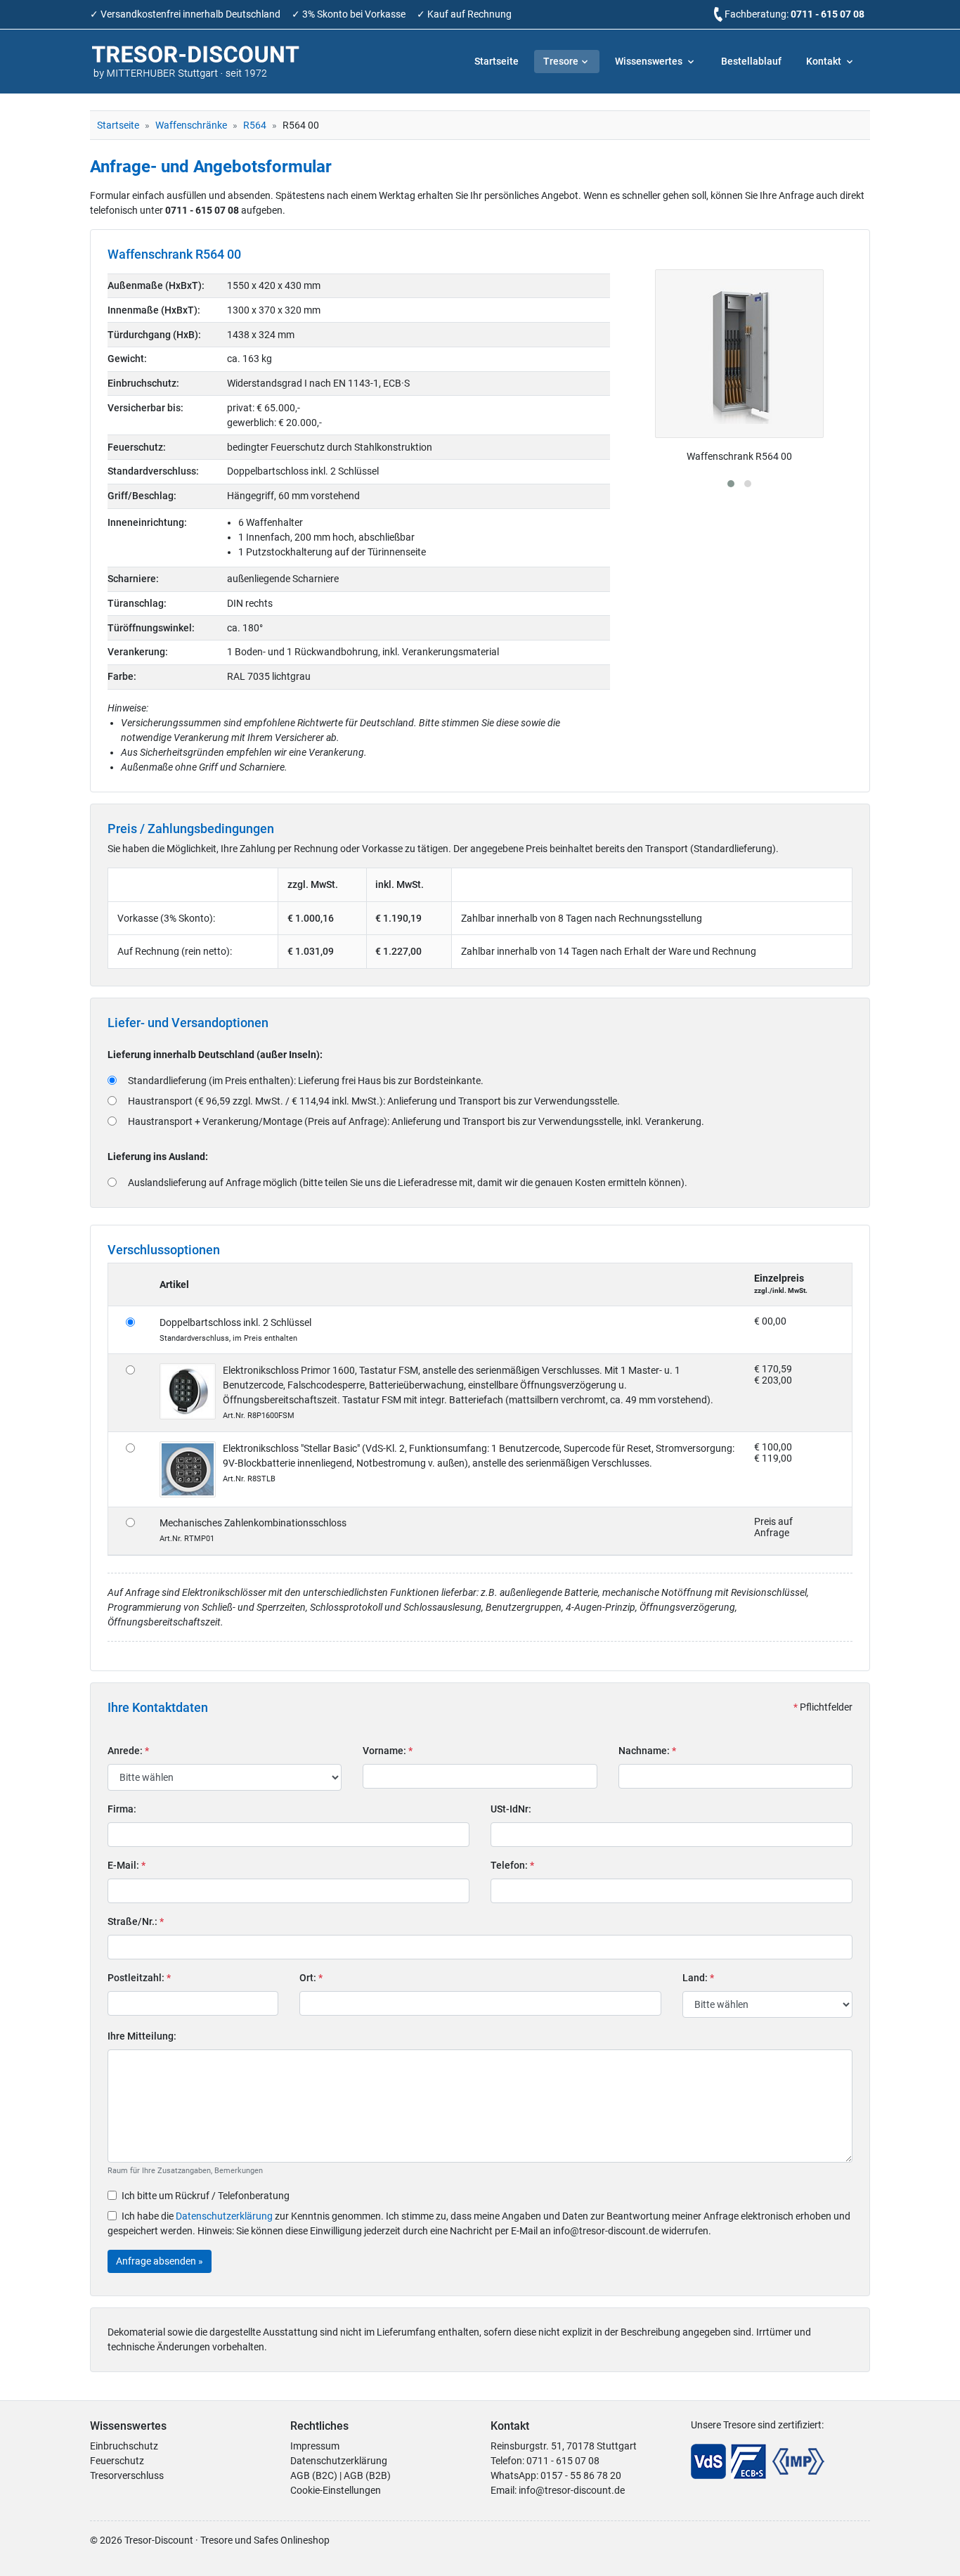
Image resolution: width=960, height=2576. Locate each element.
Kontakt (825, 61)
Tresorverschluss (127, 2475)
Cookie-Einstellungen (336, 2490)
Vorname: (388, 1751)
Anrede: (128, 1751)
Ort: (311, 1978)
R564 (255, 125)
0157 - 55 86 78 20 (581, 2475)
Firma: (122, 1809)
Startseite (497, 61)
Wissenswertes (650, 61)
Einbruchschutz (124, 2446)
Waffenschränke (191, 125)
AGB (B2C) (314, 2475)
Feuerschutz (117, 2461)
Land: (698, 1978)
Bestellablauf (751, 61)
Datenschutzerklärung (224, 2216)
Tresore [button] (561, 61)
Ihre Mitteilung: (142, 2036)
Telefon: (512, 1865)
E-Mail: (127, 1865)
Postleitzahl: (139, 1978)
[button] (731, 484)
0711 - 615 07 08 (828, 14)
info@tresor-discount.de (572, 2490)
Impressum (315, 2446)
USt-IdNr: (511, 1809)
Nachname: (647, 1751)
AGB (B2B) (367, 2475)
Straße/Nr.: (136, 1921)
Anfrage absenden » (160, 2261)
